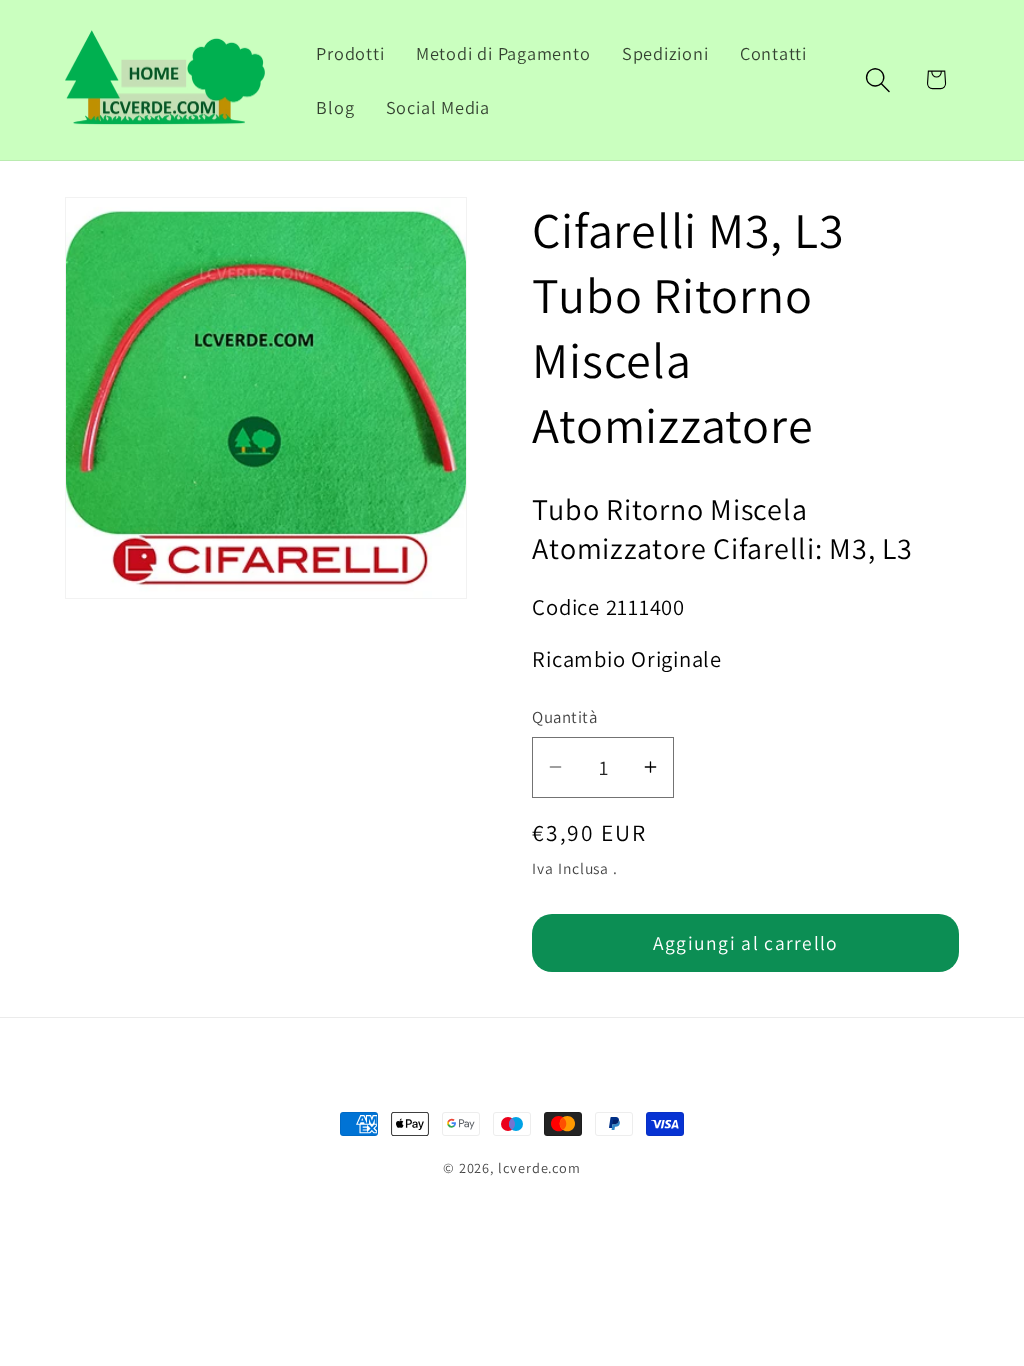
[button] (878, 79)
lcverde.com (539, 1167)
